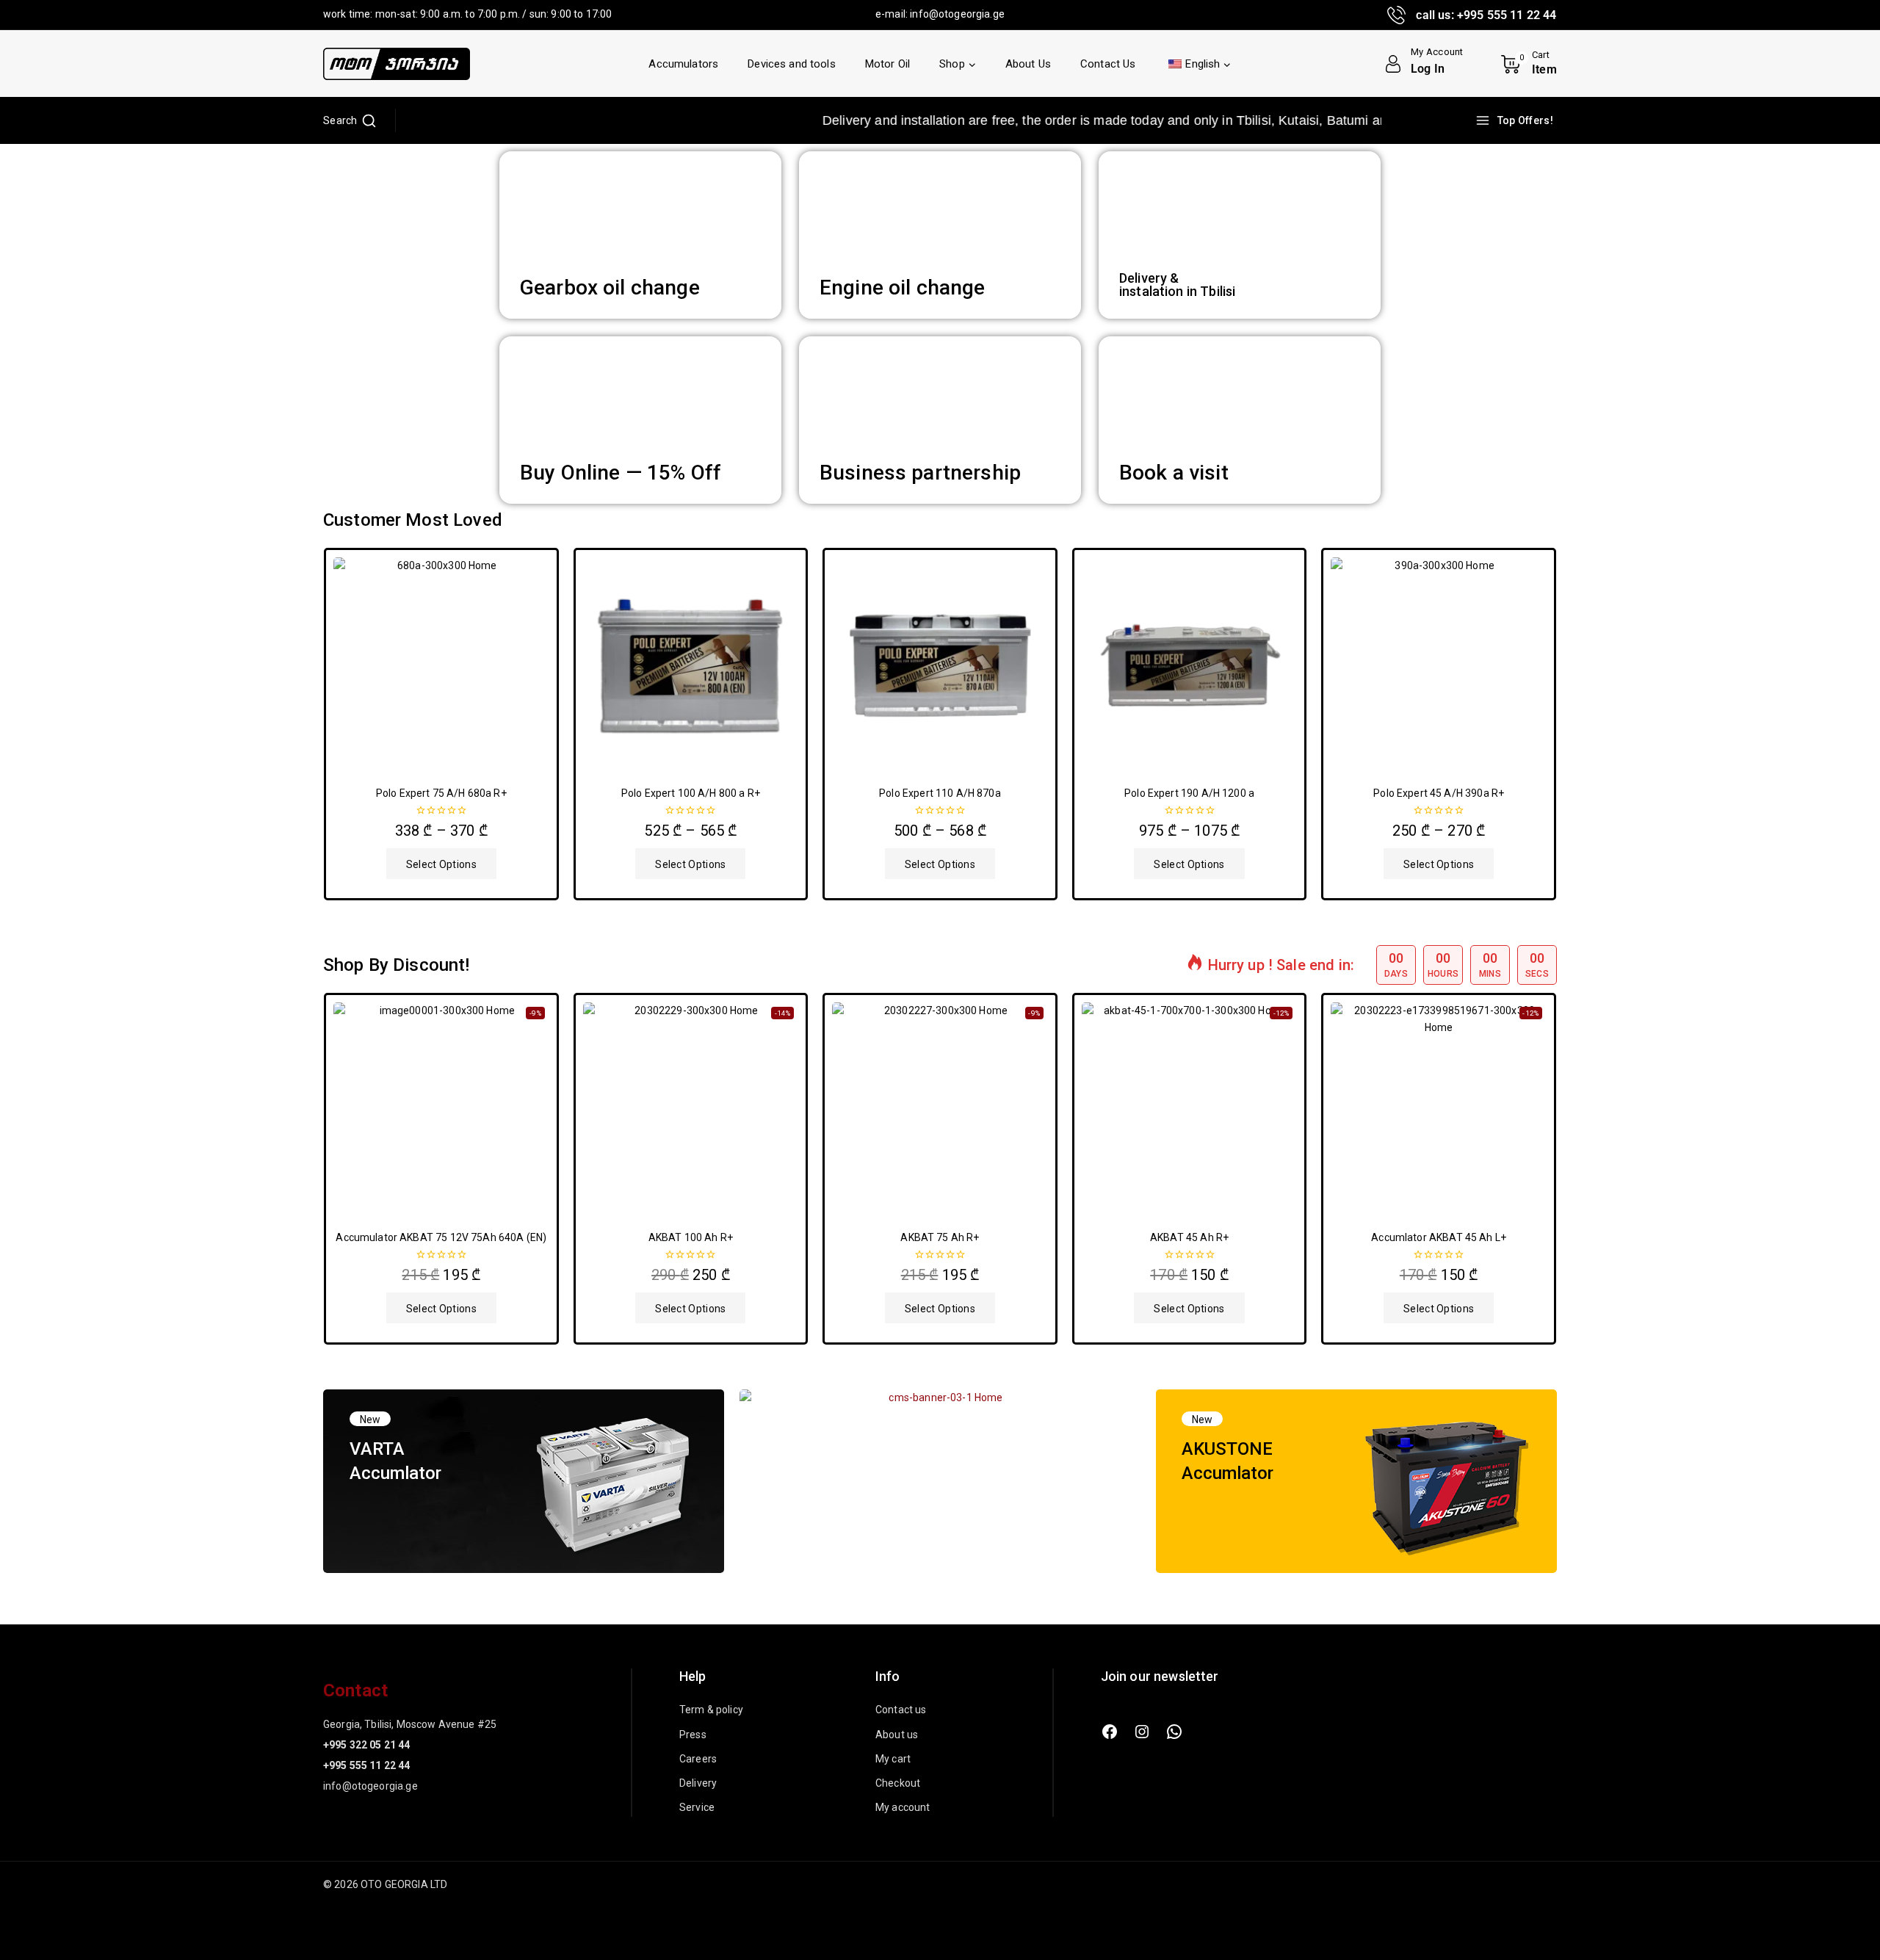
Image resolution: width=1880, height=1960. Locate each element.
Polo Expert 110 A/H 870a (940, 793)
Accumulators (683, 64)
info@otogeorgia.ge (957, 14)
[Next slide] (1553, 724)
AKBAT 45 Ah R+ (1189, 1237)
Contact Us (1108, 64)
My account (903, 1807)
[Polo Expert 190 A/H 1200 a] (1190, 665)
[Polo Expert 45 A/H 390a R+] (1439, 665)
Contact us (901, 1710)
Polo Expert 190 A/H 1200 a (1189, 793)
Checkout (898, 1783)
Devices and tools (792, 64)
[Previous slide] (327, 724)
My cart (893, 1759)
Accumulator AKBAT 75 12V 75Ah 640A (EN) (441, 1237)
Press (693, 1735)
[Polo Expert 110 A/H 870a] (940, 665)
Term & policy (711, 1710)
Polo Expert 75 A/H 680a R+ (441, 793)
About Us (1028, 64)
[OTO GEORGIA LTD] (397, 64)
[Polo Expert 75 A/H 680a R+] (441, 665)
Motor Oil (887, 64)
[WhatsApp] (1174, 1732)
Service (697, 1807)
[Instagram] (1142, 1732)
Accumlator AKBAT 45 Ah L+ (1439, 1237)
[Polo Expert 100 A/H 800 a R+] (691, 665)
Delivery (698, 1783)
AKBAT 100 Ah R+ (691, 1237)
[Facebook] (1110, 1732)
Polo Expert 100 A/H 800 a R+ (691, 793)
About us (897, 1735)
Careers (698, 1759)
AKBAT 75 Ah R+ (940, 1237)
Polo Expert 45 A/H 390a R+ (1439, 793)
